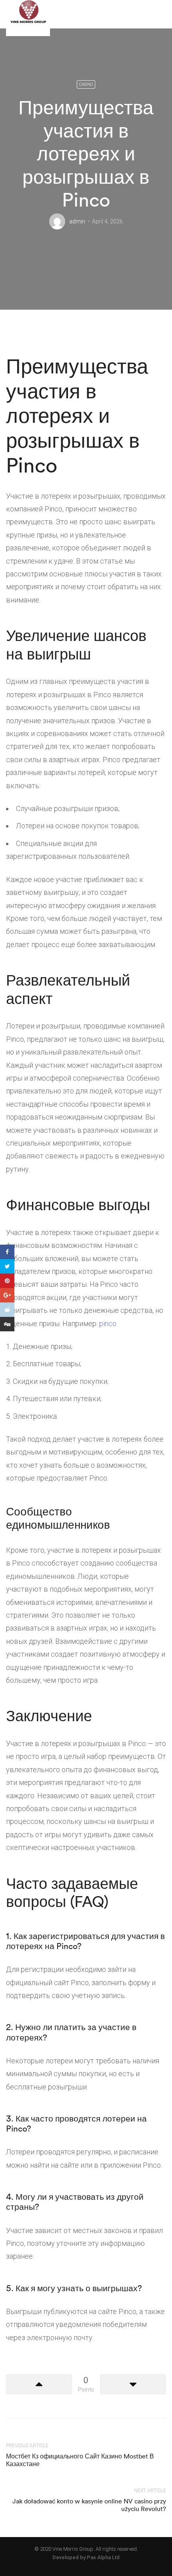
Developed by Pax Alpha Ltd (86, 2557)
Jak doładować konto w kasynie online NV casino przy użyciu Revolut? (89, 2505)
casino (86, 84)
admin (77, 221)
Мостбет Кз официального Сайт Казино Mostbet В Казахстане (80, 2460)
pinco (108, 1323)
